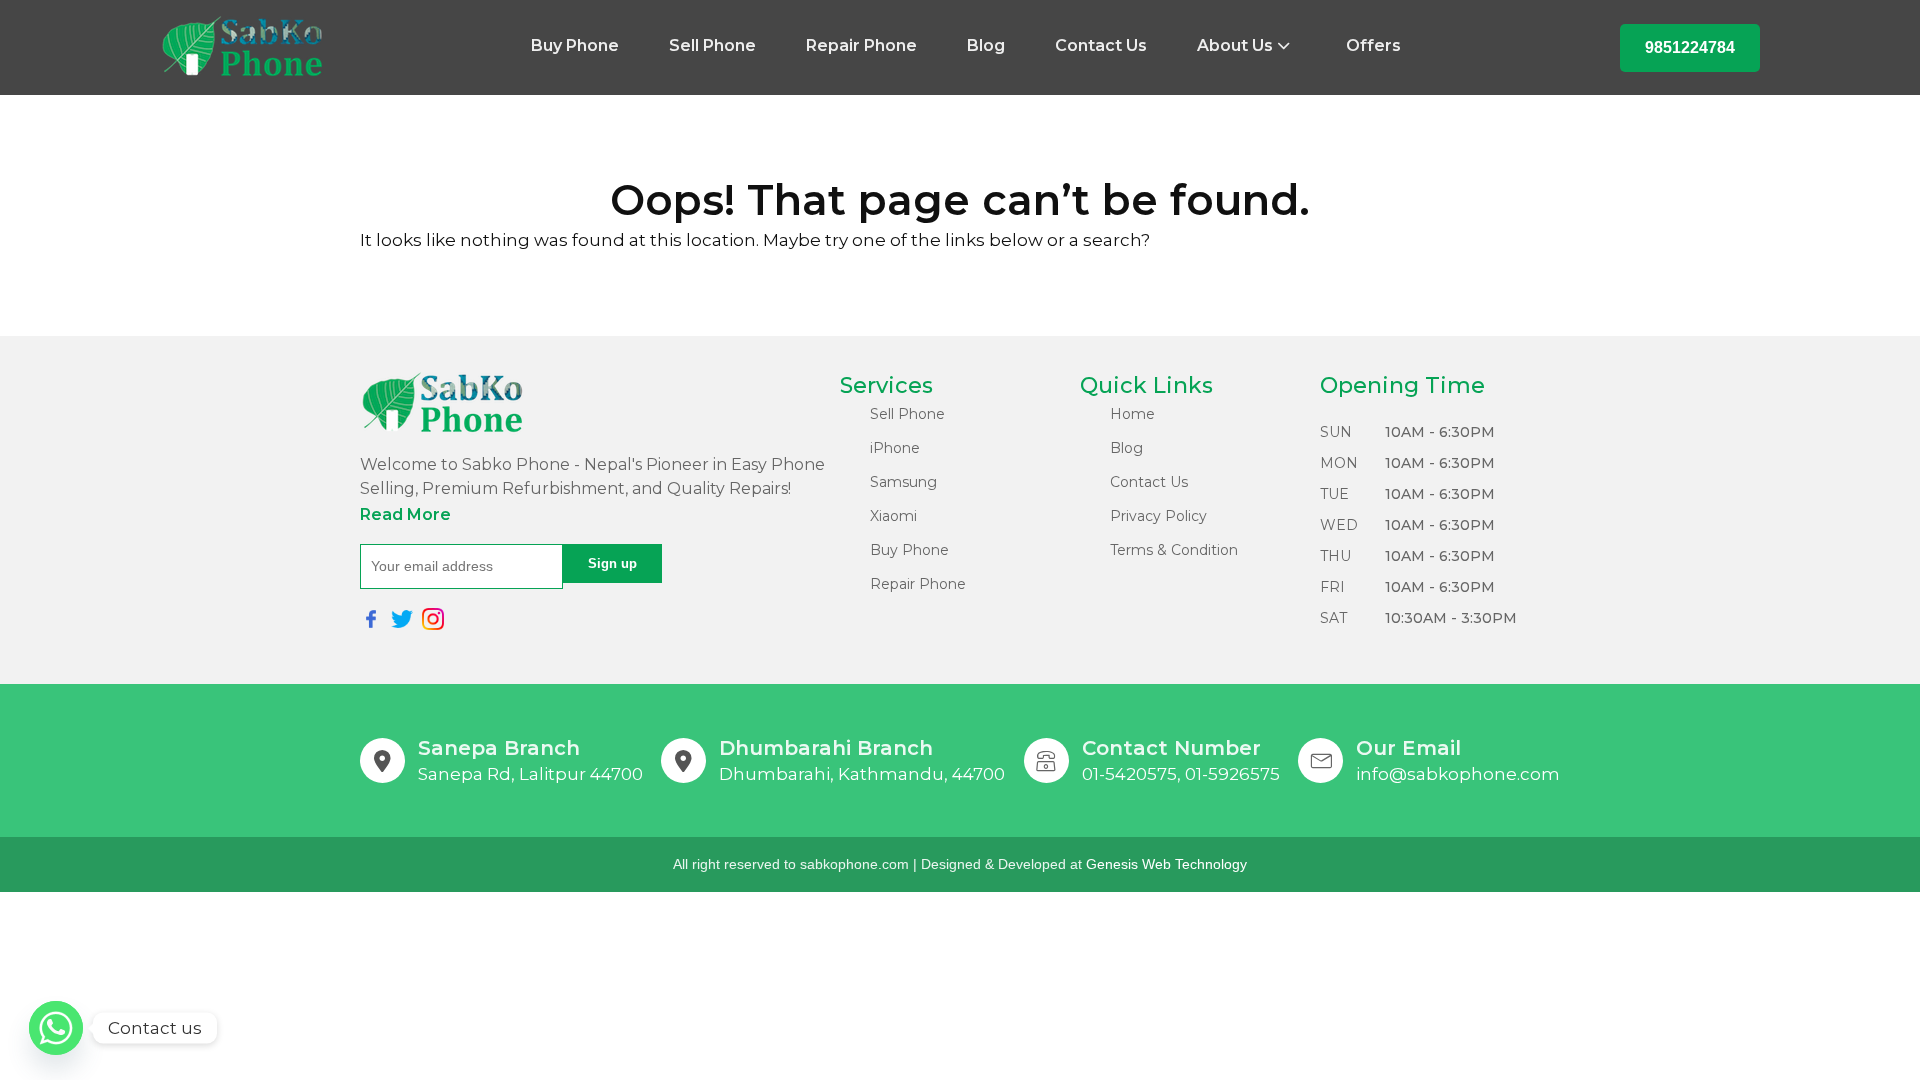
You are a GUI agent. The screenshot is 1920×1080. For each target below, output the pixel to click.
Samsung (903, 482)
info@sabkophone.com (1458, 774)
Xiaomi (893, 516)
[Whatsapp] (56, 1028)
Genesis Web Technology (1166, 864)
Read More (405, 514)
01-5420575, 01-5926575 (1181, 774)
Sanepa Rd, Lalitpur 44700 (530, 774)
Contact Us (1101, 45)
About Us (1235, 45)
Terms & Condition (1174, 550)
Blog (986, 45)
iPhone (895, 448)
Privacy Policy (1158, 516)
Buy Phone (575, 45)
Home (1132, 414)
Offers (1373, 45)
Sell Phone (712, 45)
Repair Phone (861, 45)
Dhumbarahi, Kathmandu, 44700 (862, 774)
